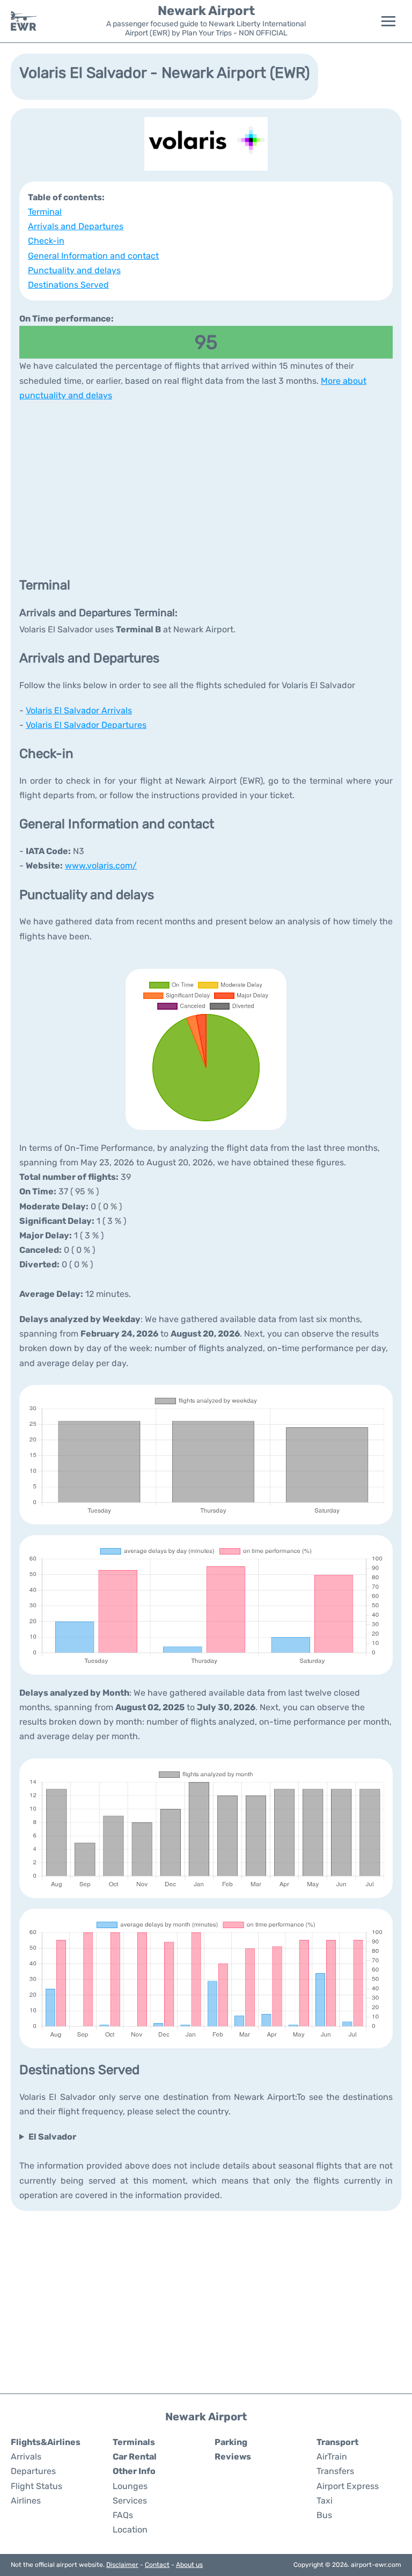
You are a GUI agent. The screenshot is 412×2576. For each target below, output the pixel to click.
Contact (157, 2565)
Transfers (335, 2471)
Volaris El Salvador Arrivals (79, 710)
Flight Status (36, 2486)
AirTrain (332, 2457)
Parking (231, 2442)
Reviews (233, 2457)
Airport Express (348, 2486)
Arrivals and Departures (76, 226)
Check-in (46, 241)
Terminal (45, 212)
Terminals (134, 2442)
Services (130, 2501)
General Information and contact (93, 256)
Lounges (130, 2486)
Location (130, 2530)
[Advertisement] (206, 488)
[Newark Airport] (24, 21)
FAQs (123, 2515)
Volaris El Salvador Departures (86, 725)
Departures (33, 2471)
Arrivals (26, 2457)
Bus (324, 2515)
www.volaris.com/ (101, 866)
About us (189, 2565)
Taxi (325, 2501)
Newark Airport (206, 11)
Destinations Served (68, 285)
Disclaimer (122, 2565)
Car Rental (135, 2457)
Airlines (26, 2501)
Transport (337, 2442)
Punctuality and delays (74, 270)
